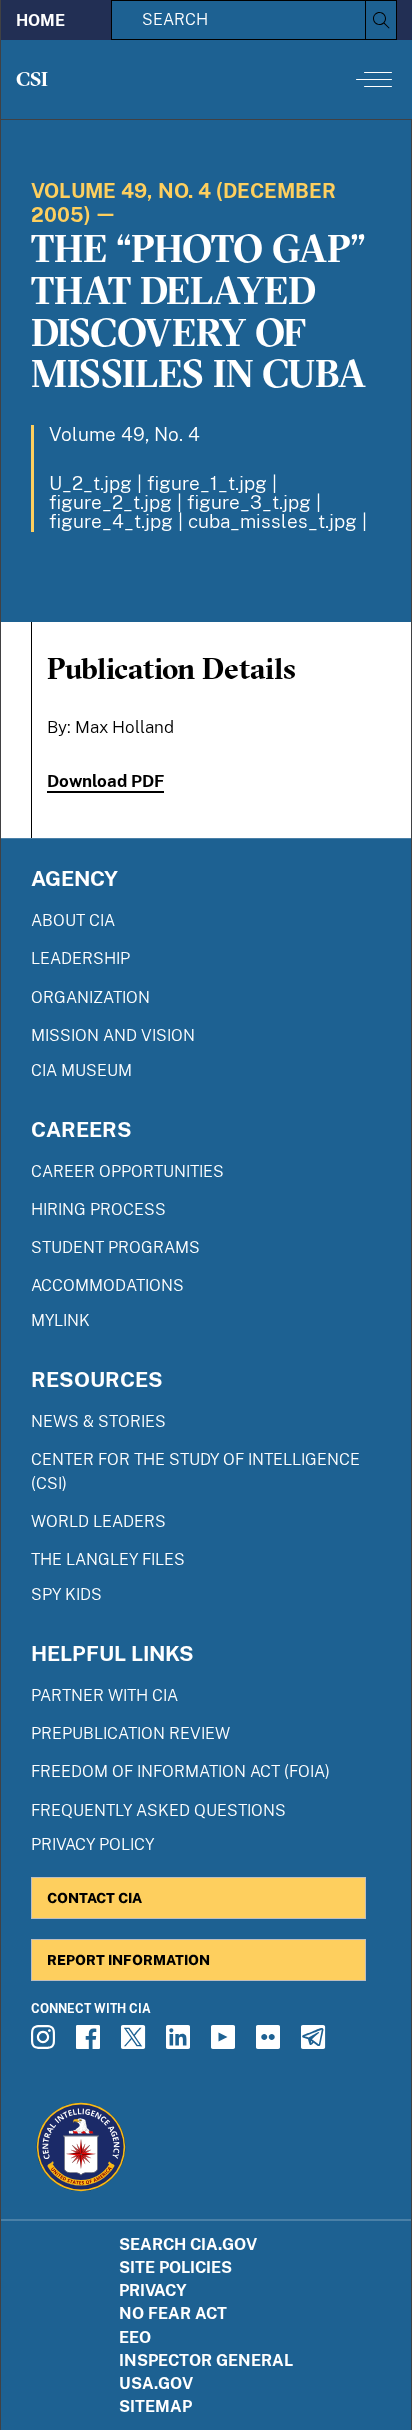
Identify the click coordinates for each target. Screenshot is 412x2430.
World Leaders (98, 1521)
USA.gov (156, 2383)
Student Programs (115, 1247)
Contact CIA (94, 1897)
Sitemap (155, 2406)
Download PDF (105, 781)
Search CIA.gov (188, 2244)
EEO (135, 2337)
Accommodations (107, 1285)
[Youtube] (226, 2043)
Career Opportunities (127, 1171)
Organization (90, 997)
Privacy (153, 2290)
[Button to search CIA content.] (380, 20)
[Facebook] (91, 2043)
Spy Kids (66, 1594)
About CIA (73, 920)
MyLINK (60, 1320)
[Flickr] (271, 2043)
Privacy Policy (92, 1844)
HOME (40, 20)
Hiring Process (98, 1209)
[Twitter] (136, 2043)
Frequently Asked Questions (158, 1810)
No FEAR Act (173, 2313)
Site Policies (175, 2267)
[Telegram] (316, 2043)
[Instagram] (46, 2043)
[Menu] (374, 79)
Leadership (80, 958)
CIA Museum (81, 1070)
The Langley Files (108, 1559)
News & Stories (98, 1421)
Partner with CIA (104, 1695)
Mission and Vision (113, 1035)
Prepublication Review (130, 1733)
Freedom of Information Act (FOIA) (180, 1771)
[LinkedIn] (181, 2043)
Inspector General (206, 2360)
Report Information (128, 1959)
